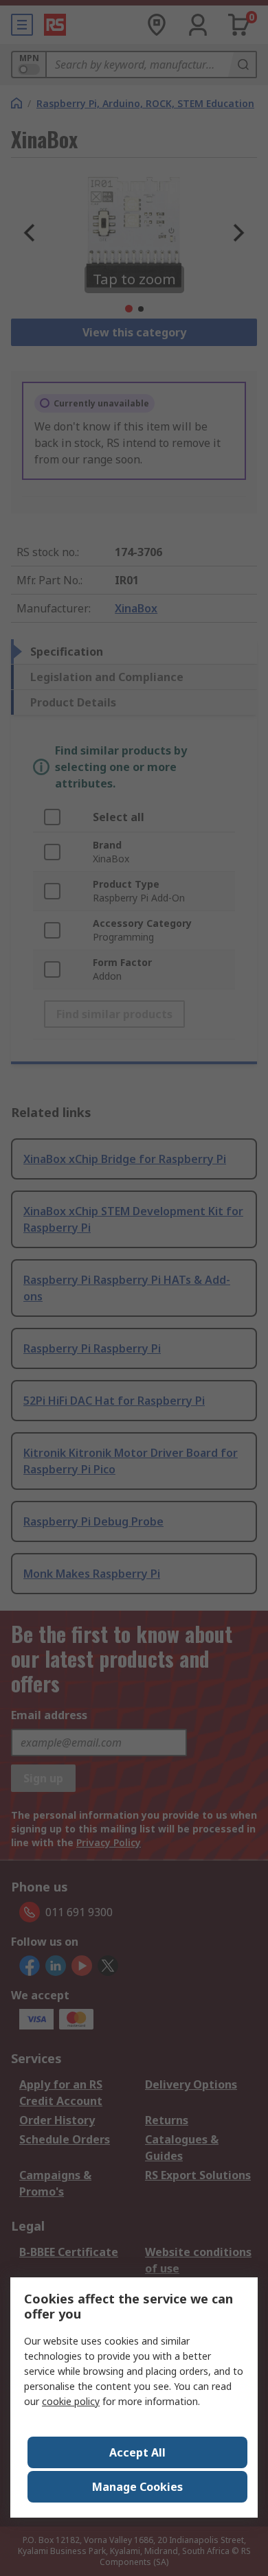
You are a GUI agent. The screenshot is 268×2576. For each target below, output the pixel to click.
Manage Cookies (137, 2487)
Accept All (137, 2452)
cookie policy (71, 2401)
